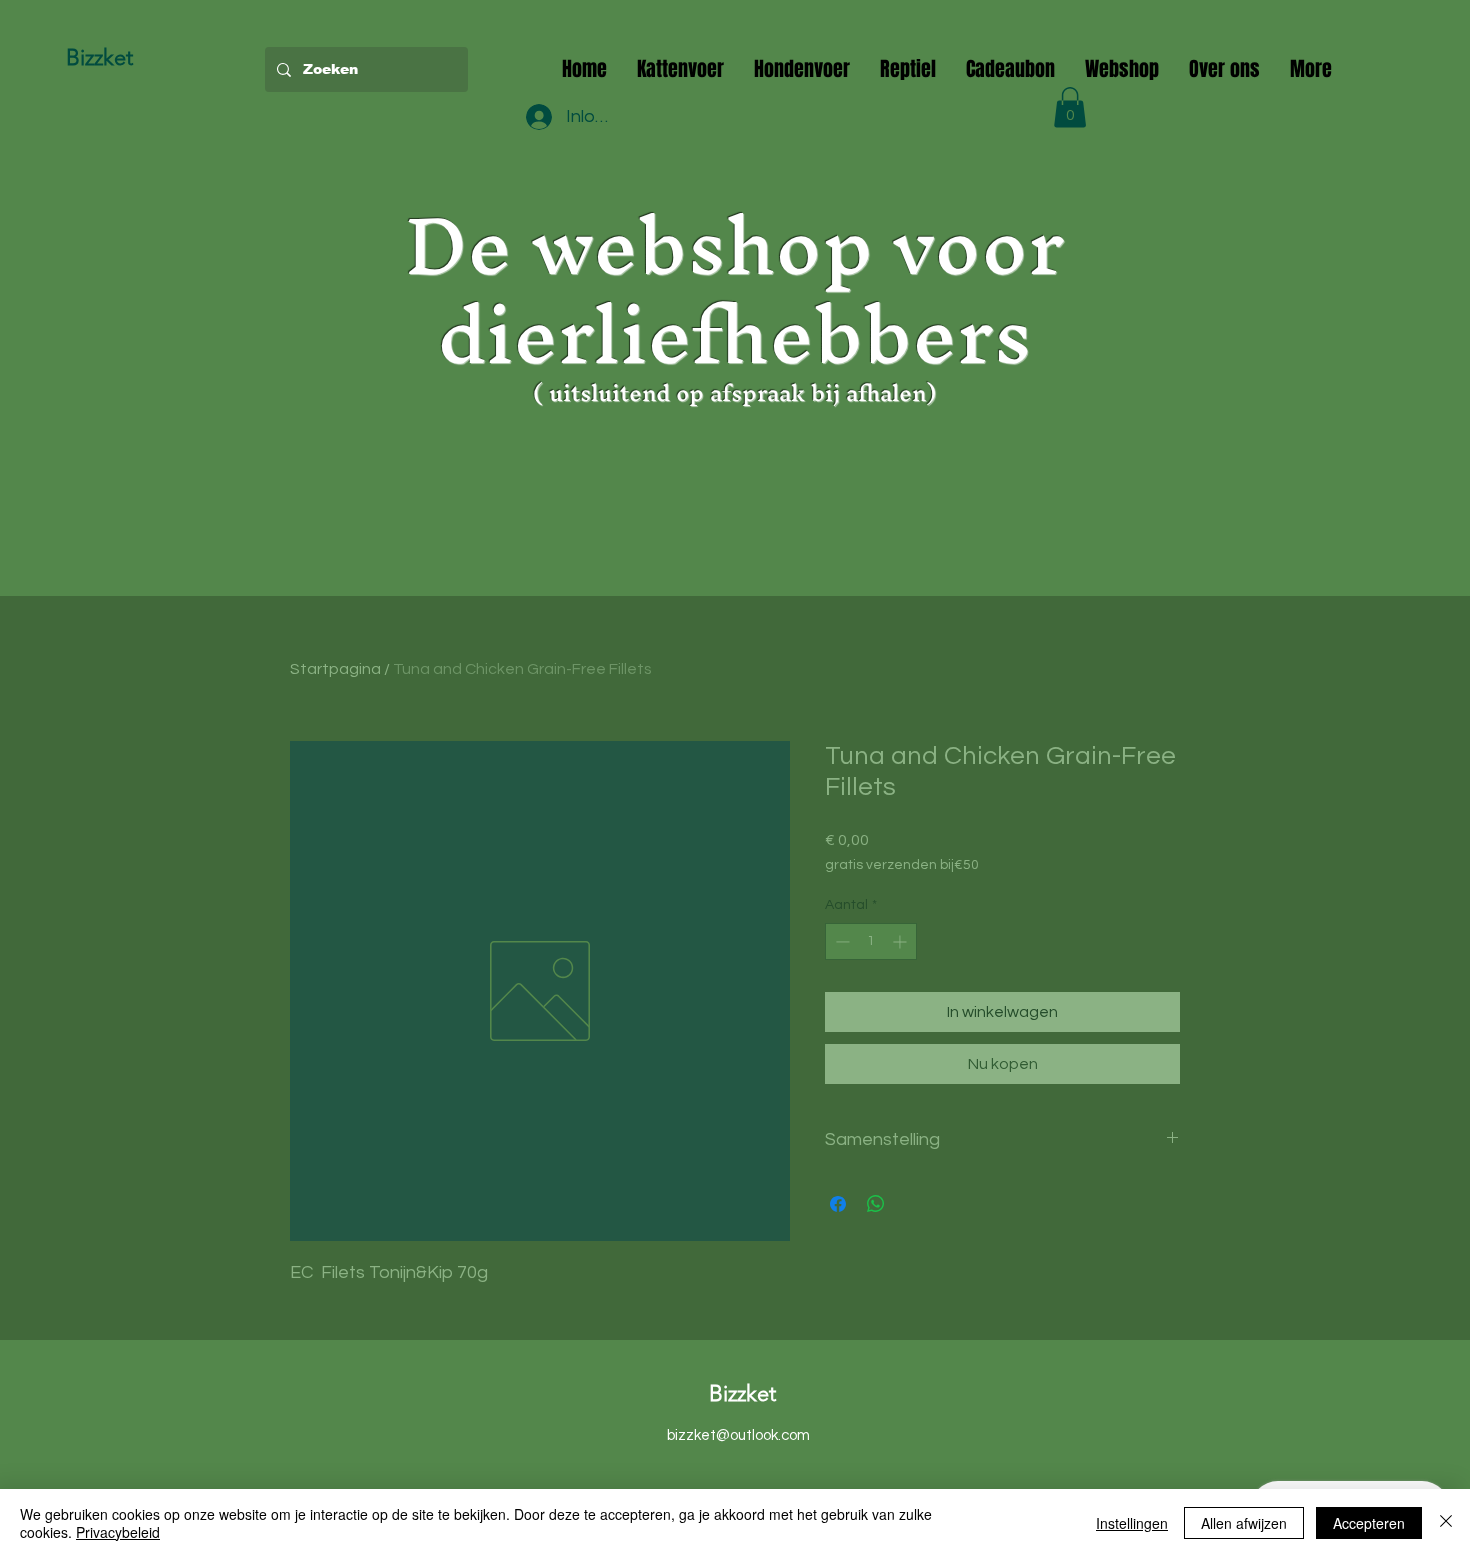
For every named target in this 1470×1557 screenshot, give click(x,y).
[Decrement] (840, 941)
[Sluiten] (1446, 1523)
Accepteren (1369, 1523)
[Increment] (901, 941)
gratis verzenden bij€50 (902, 865)
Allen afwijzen (1244, 1523)
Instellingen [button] (1132, 1523)
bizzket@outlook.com (738, 1435)
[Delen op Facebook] (838, 1204)
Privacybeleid (118, 1532)
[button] (1070, 107)
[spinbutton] (871, 941)
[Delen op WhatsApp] (876, 1204)
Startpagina (335, 669)
